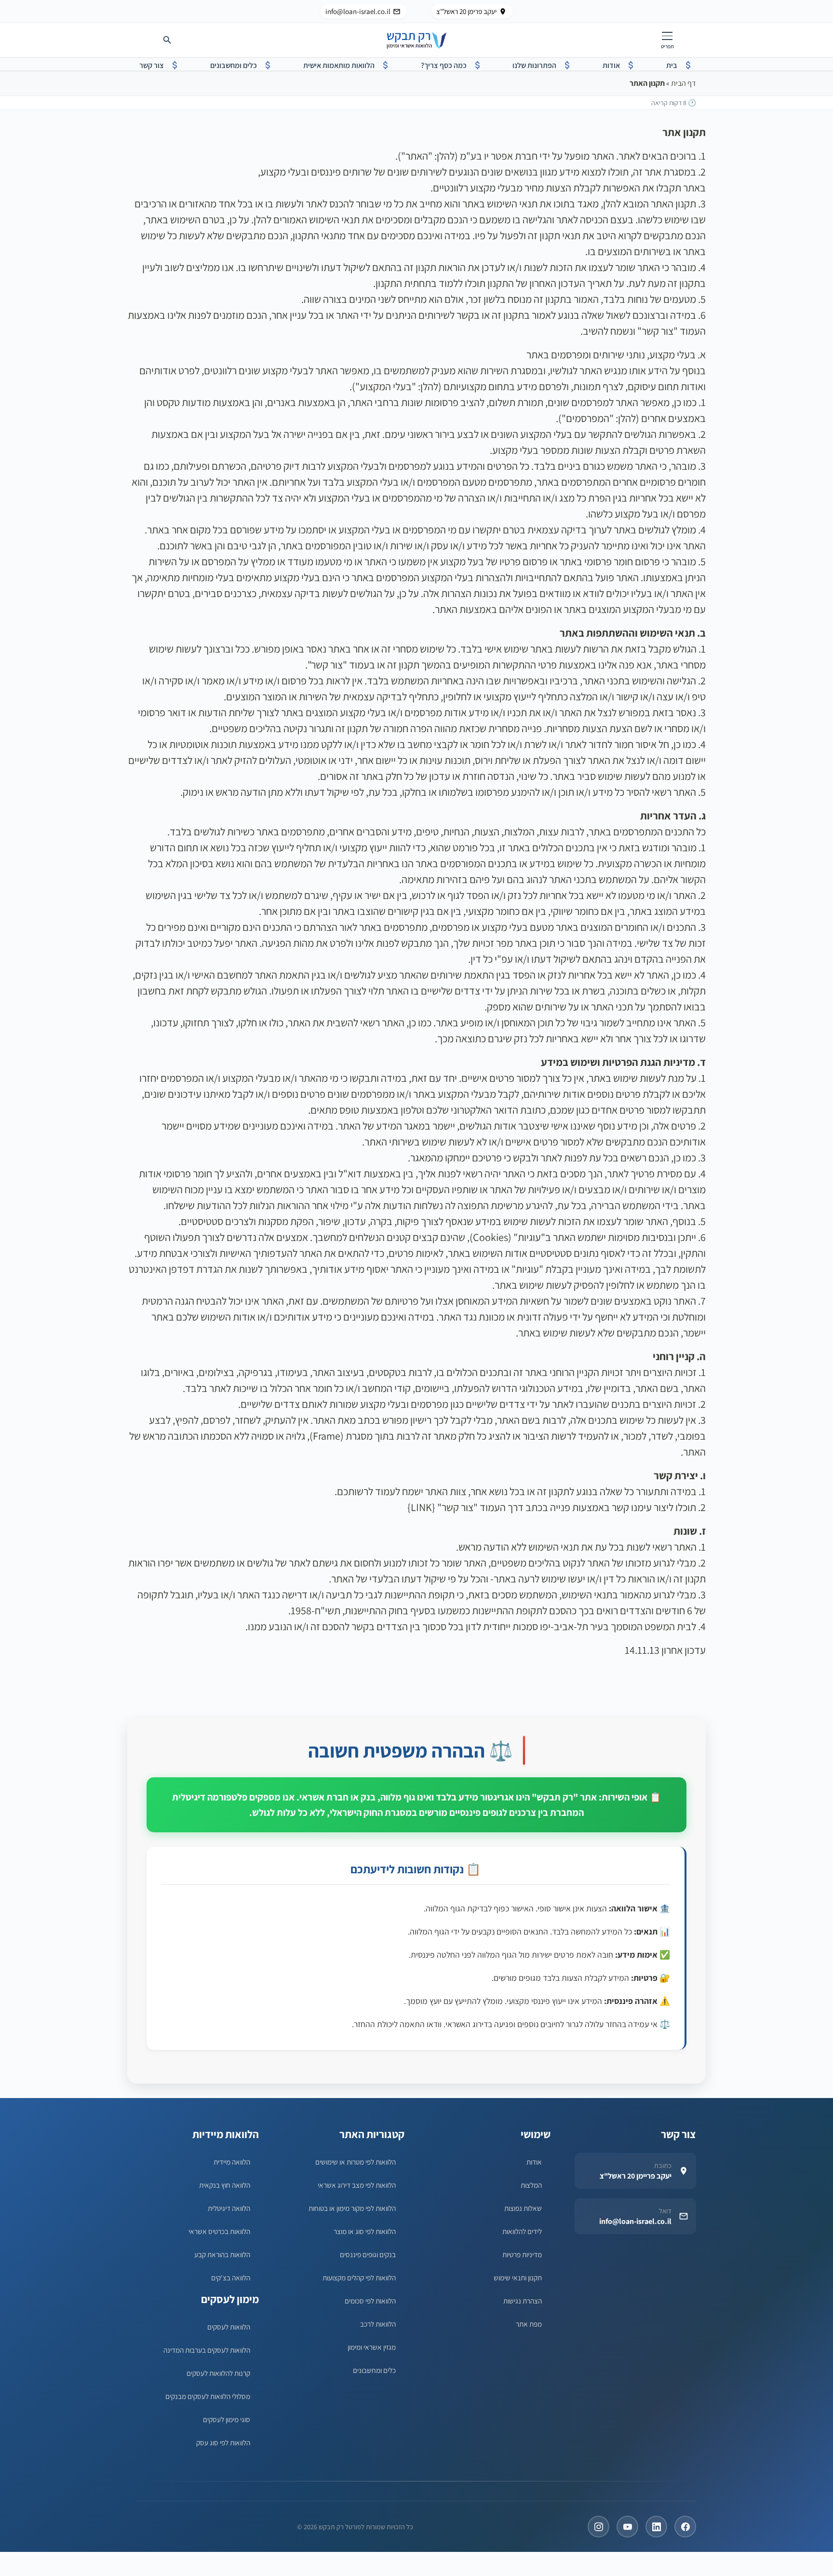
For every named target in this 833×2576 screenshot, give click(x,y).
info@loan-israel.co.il (358, 11)
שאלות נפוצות (523, 2208)
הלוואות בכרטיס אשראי (219, 2231)
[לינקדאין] (656, 2527)
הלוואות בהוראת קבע (222, 2254)
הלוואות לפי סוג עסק (223, 2442)
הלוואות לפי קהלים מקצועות (359, 2277)
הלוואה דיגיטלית (229, 2208)
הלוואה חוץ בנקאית (225, 2185)
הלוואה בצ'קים (231, 2277)
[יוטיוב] (627, 2527)
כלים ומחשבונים (374, 2370)
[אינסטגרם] (598, 2527)
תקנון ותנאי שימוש (518, 2277)
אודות (534, 2162)
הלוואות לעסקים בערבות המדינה (207, 2350)
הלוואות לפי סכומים (370, 2301)
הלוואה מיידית (232, 2162)
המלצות (531, 2185)
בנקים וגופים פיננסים (368, 2254)
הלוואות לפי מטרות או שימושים (356, 2162)
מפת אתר (529, 2324)
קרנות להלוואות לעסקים (218, 2373)
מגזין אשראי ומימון (372, 2347)
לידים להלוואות (522, 2231)
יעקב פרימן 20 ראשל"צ (466, 11)
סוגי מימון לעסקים (227, 2419)
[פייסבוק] (685, 2527)
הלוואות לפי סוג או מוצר (365, 2231)
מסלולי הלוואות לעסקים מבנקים (208, 2396)
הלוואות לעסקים (229, 2327)
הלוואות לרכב (378, 2324)
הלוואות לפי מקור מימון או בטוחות (352, 2208)
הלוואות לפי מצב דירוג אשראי (357, 2185)
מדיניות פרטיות (522, 2254)
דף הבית (684, 83)
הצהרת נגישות (523, 2301)
